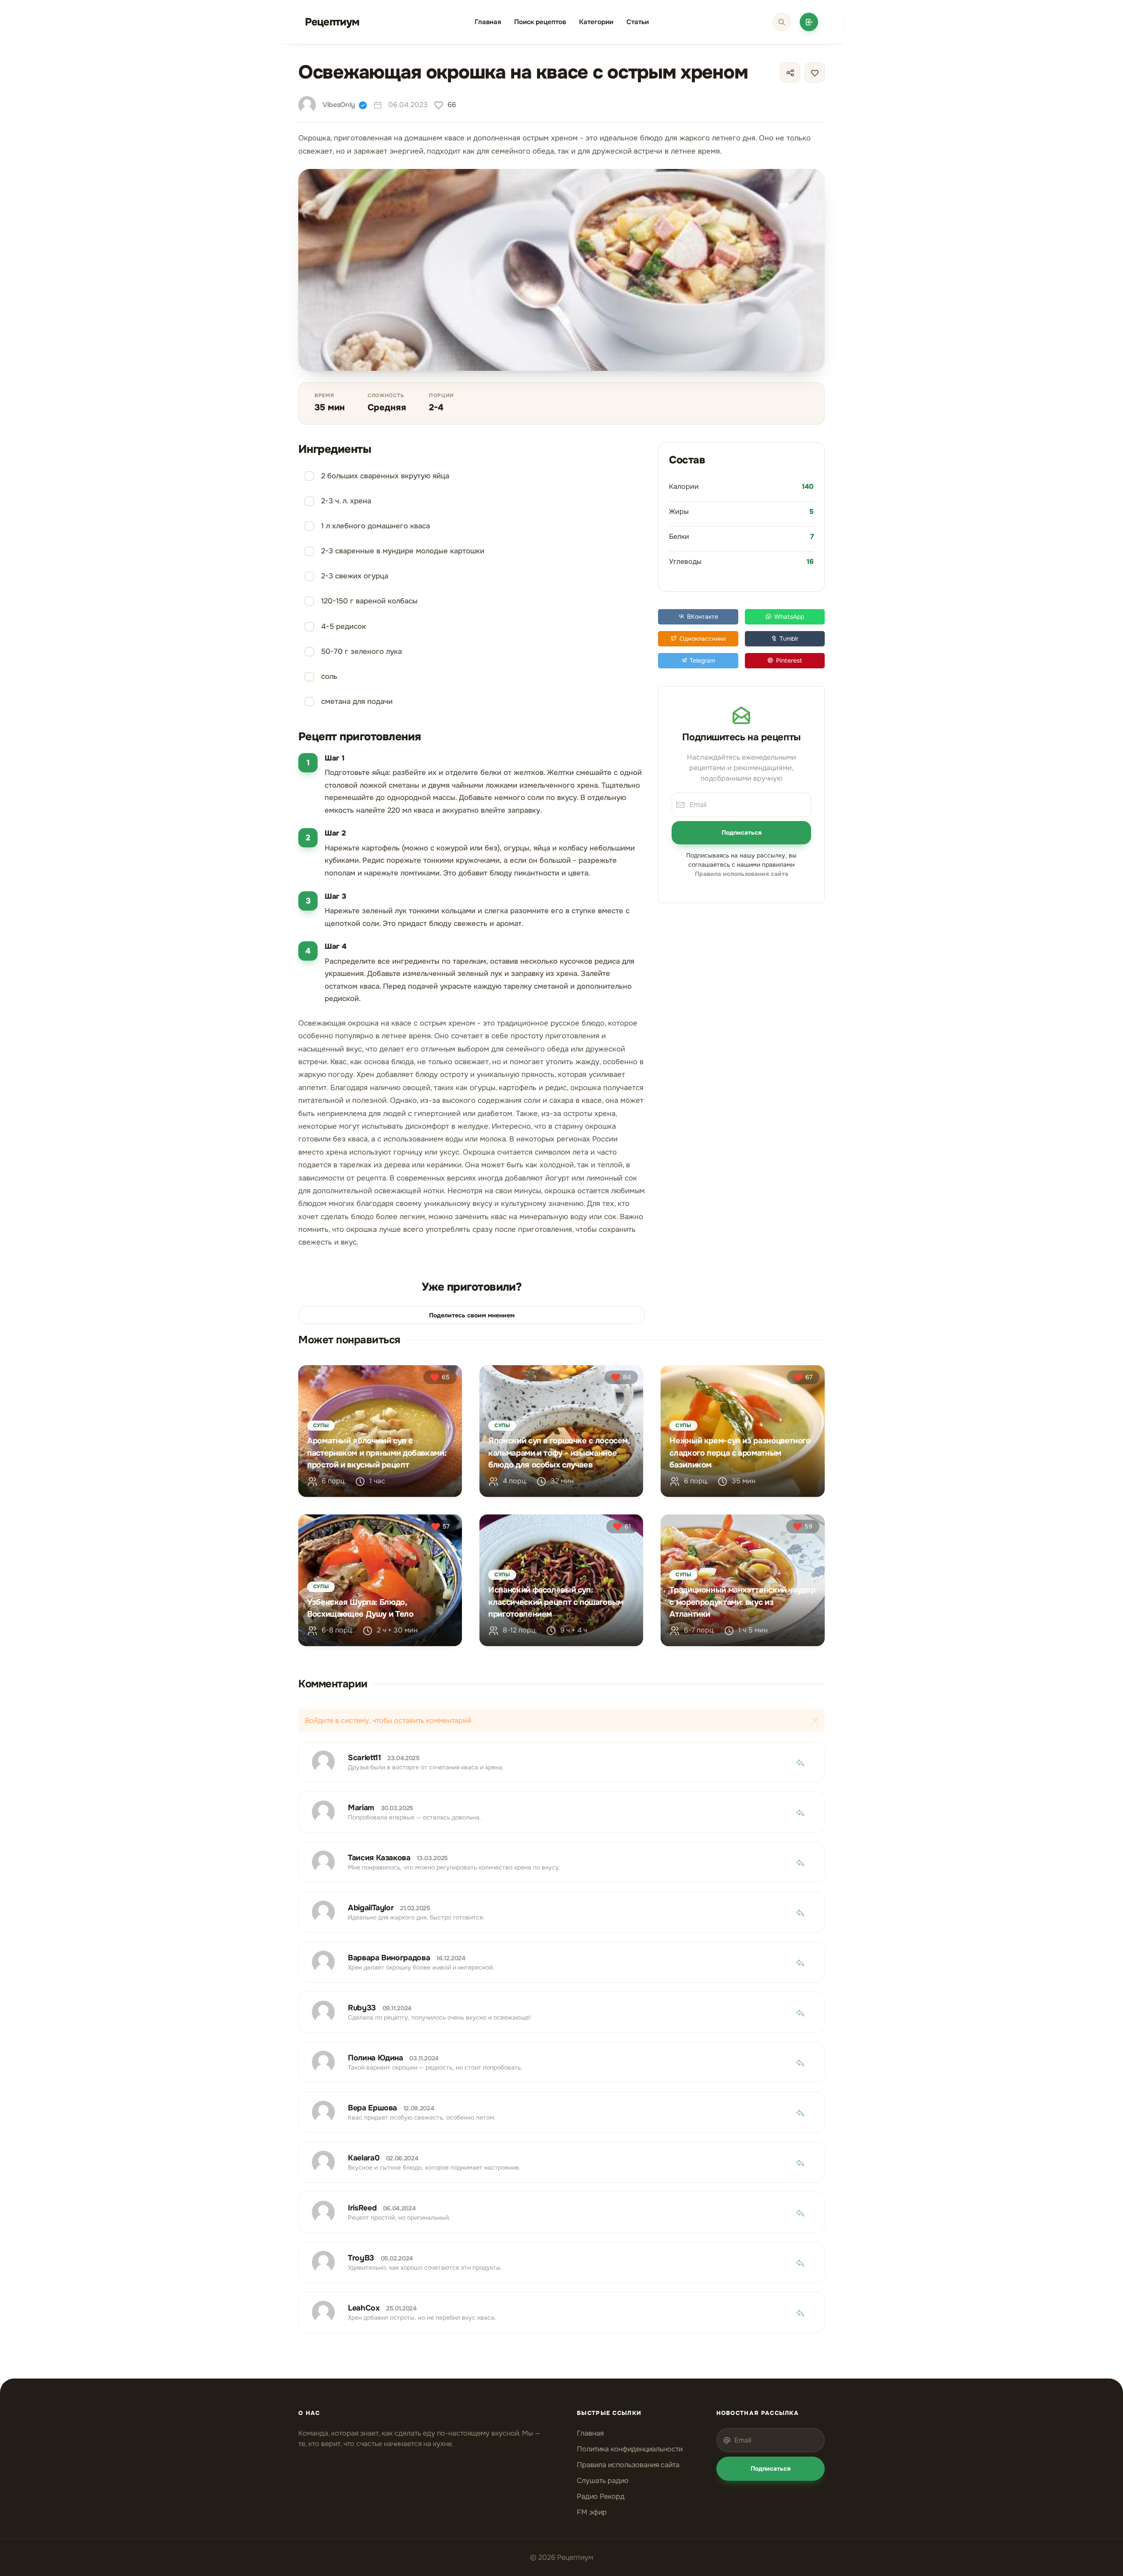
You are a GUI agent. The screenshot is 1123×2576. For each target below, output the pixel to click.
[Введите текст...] (782, 22)
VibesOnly (339, 105)
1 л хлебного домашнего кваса (376, 526)
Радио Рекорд (601, 2496)
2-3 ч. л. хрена (346, 501)
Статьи (638, 22)
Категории (596, 22)
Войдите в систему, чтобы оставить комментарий (388, 1720)
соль (329, 676)
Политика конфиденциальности (630, 2449)
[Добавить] (809, 22)
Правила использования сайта (628, 2465)
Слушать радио (603, 2481)
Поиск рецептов (540, 22)
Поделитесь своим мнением (472, 1315)
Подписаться (742, 832)
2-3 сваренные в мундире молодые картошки (403, 551)
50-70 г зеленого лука (361, 651)
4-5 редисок (343, 626)
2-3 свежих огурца (355, 576)
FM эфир (592, 2512)
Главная (488, 22)
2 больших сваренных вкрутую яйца (385, 476)
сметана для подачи (357, 701)
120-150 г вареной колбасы (369, 601)
